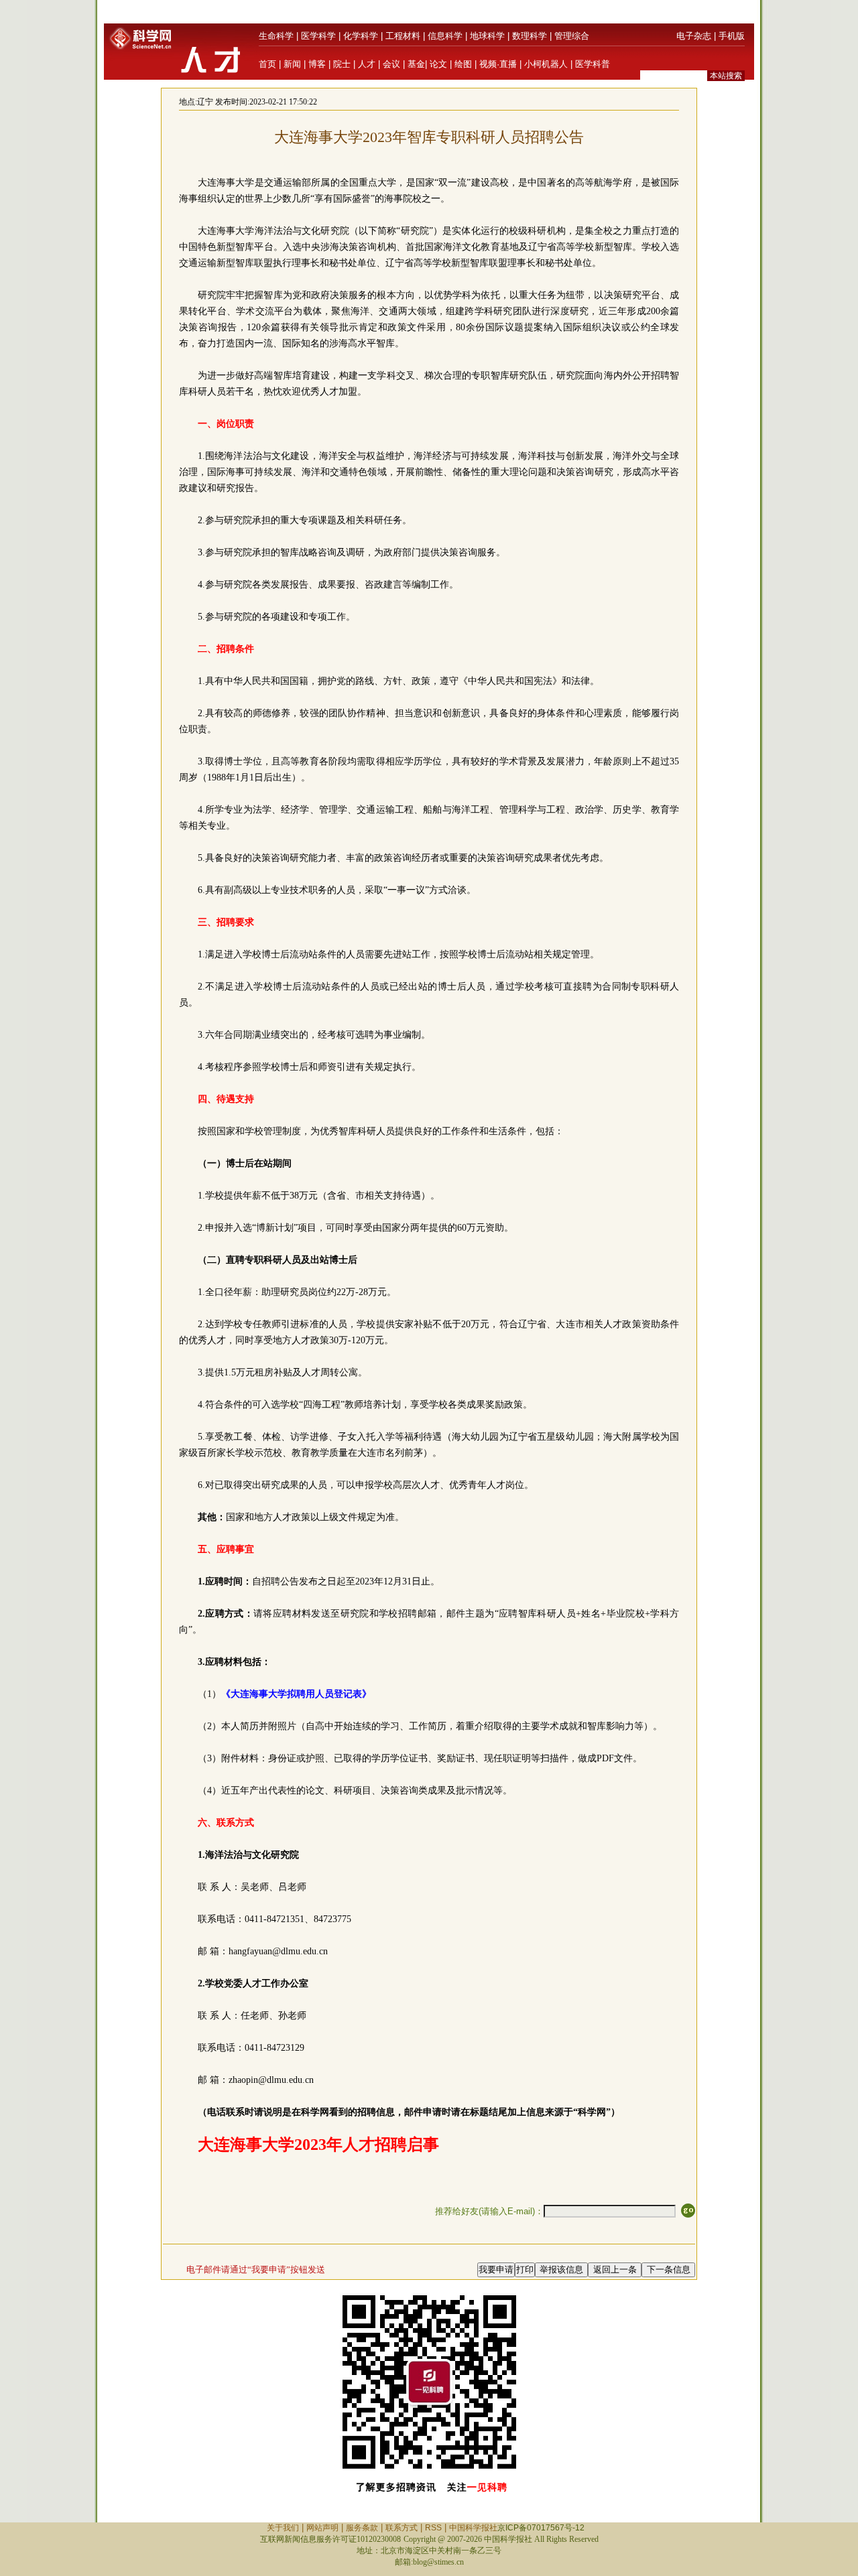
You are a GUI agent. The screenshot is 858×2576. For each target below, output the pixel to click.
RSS (433, 2528)
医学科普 (593, 64)
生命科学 (276, 36)
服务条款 (362, 2528)
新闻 (292, 64)
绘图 (463, 64)
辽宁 (205, 102)
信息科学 (445, 36)
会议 (391, 64)
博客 (317, 64)
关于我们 (283, 2528)
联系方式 (402, 2528)
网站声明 (322, 2528)
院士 (342, 64)
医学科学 (318, 36)
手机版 (732, 36)
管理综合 (572, 36)
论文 (438, 64)
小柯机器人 (546, 64)
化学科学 (361, 36)
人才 (367, 64)
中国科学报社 (473, 2528)
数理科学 (530, 36)
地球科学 (487, 36)
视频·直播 (498, 64)
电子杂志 (694, 36)
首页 (267, 64)
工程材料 (403, 36)
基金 (416, 64)
